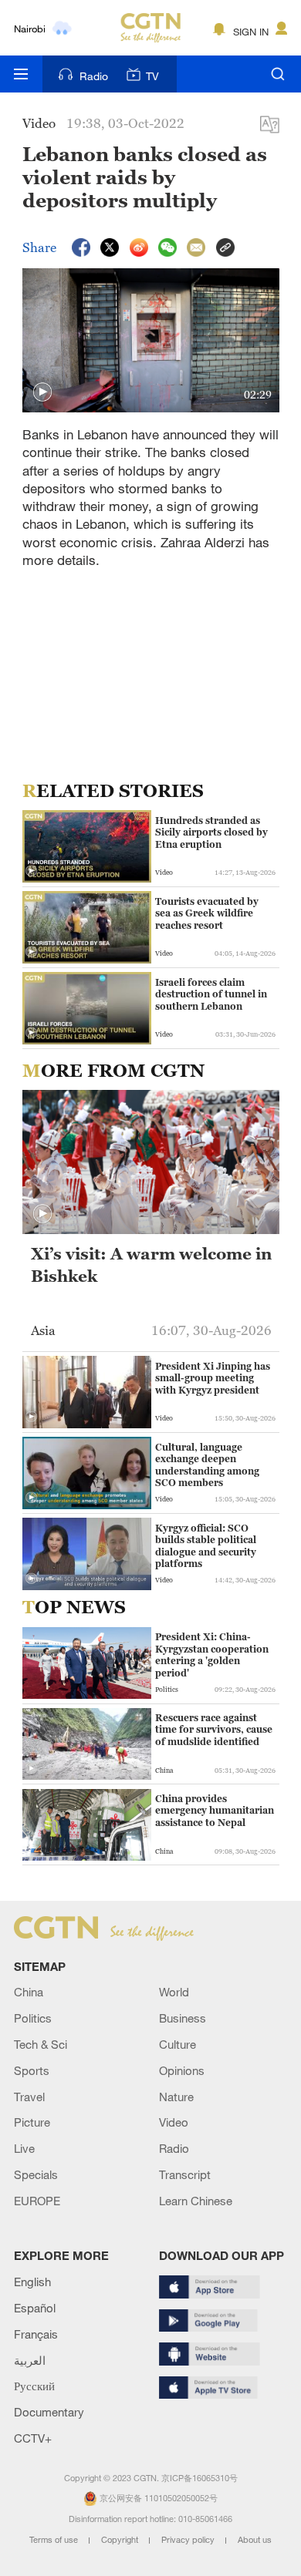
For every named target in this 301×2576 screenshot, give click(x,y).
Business (183, 2018)
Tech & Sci (41, 2044)
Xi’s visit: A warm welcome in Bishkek (151, 1265)
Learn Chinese (196, 2201)
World (174, 1992)
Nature (176, 2097)
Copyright (121, 2540)
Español (35, 2308)
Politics (33, 2018)
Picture (32, 2122)
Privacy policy (189, 2540)
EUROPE (37, 2201)
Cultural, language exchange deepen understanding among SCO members (207, 1465)
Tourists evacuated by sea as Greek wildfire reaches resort (207, 913)
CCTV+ (33, 2438)
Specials (36, 2174)
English (32, 2282)
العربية (30, 2360)
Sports (32, 2070)
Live (24, 2148)
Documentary (49, 2412)
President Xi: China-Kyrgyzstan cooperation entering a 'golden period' (212, 1655)
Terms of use (55, 2540)
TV (152, 76)
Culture (178, 2044)
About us (255, 2540)
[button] (42, 392)
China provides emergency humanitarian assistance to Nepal (215, 1811)
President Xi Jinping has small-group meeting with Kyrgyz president (213, 1378)
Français (36, 2334)
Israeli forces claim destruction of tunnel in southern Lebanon (211, 994)
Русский (34, 2386)
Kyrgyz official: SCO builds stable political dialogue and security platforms (206, 1546)
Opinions (182, 2070)
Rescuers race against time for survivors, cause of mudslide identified (214, 1730)
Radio (94, 76)
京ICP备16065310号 (200, 2478)
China (29, 1992)
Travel (29, 2097)
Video (174, 2122)
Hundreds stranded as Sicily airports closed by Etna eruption (211, 832)
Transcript (185, 2174)
